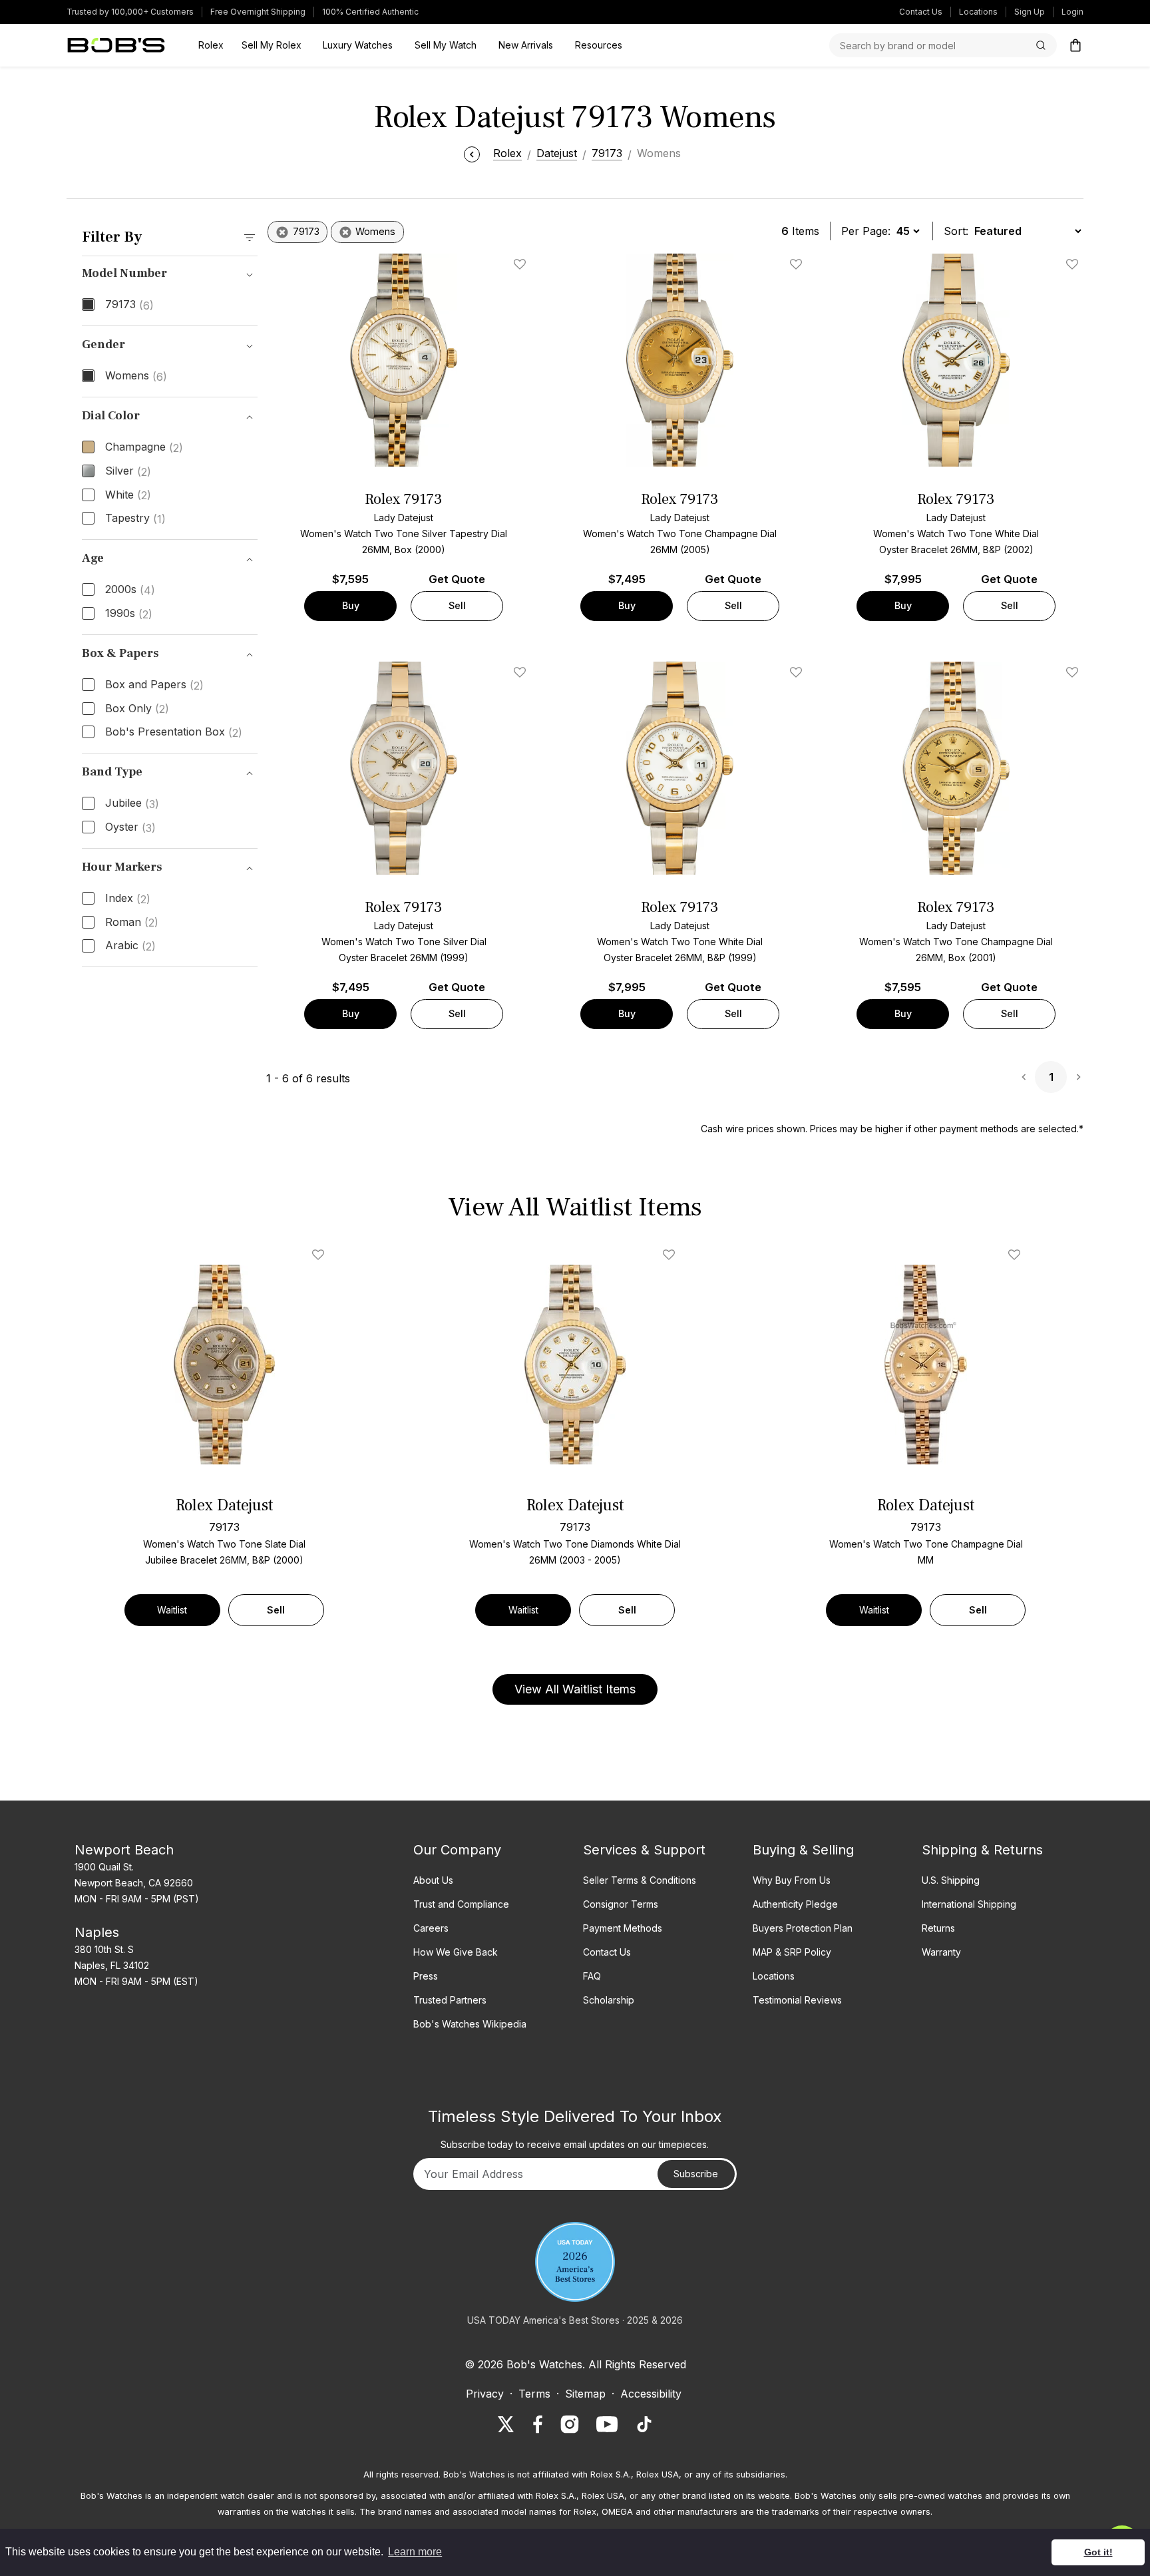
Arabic (130, 946)
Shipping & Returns (982, 1850)
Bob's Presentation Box (174, 732)
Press (426, 1976)
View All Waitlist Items (575, 1689)
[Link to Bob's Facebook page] (538, 2424)
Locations (978, 12)
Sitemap (585, 2394)
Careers (431, 1928)
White (128, 495)
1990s (129, 614)
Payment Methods (623, 1928)
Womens (136, 376)
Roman (132, 923)
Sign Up (1030, 12)
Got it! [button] (1098, 2552)
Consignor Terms (621, 1904)
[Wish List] (321, 1255)
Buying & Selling (803, 1850)
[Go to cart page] (1075, 45)
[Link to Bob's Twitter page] (506, 2424)
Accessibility (651, 2394)
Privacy (485, 2394)
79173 (129, 305)
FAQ (592, 1976)
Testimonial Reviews (797, 2000)
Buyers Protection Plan (803, 1928)
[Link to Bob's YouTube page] (607, 2424)
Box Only (137, 709)
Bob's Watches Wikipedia (470, 2024)
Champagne (144, 447)
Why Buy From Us (792, 1880)
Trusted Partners (450, 2000)
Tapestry (135, 519)
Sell (457, 605)
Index (128, 899)
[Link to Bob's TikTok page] (644, 2424)
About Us (433, 1880)
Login (1072, 12)
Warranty (941, 1952)
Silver (128, 471)
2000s (130, 590)
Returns (938, 1928)
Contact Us (921, 12)
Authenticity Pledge (795, 1904)
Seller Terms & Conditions (640, 1880)
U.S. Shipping (951, 1880)
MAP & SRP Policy (792, 1952)
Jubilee (132, 803)
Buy (351, 605)
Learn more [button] (415, 2552)
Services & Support (644, 1850)
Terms (534, 2394)
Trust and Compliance (461, 1904)
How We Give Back (456, 1952)
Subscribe (696, 2174)
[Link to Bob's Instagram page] (570, 2424)
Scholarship (609, 2000)
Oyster (130, 827)
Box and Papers (154, 685)
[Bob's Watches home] (116, 45)
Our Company (457, 1850)
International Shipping (969, 1904)
